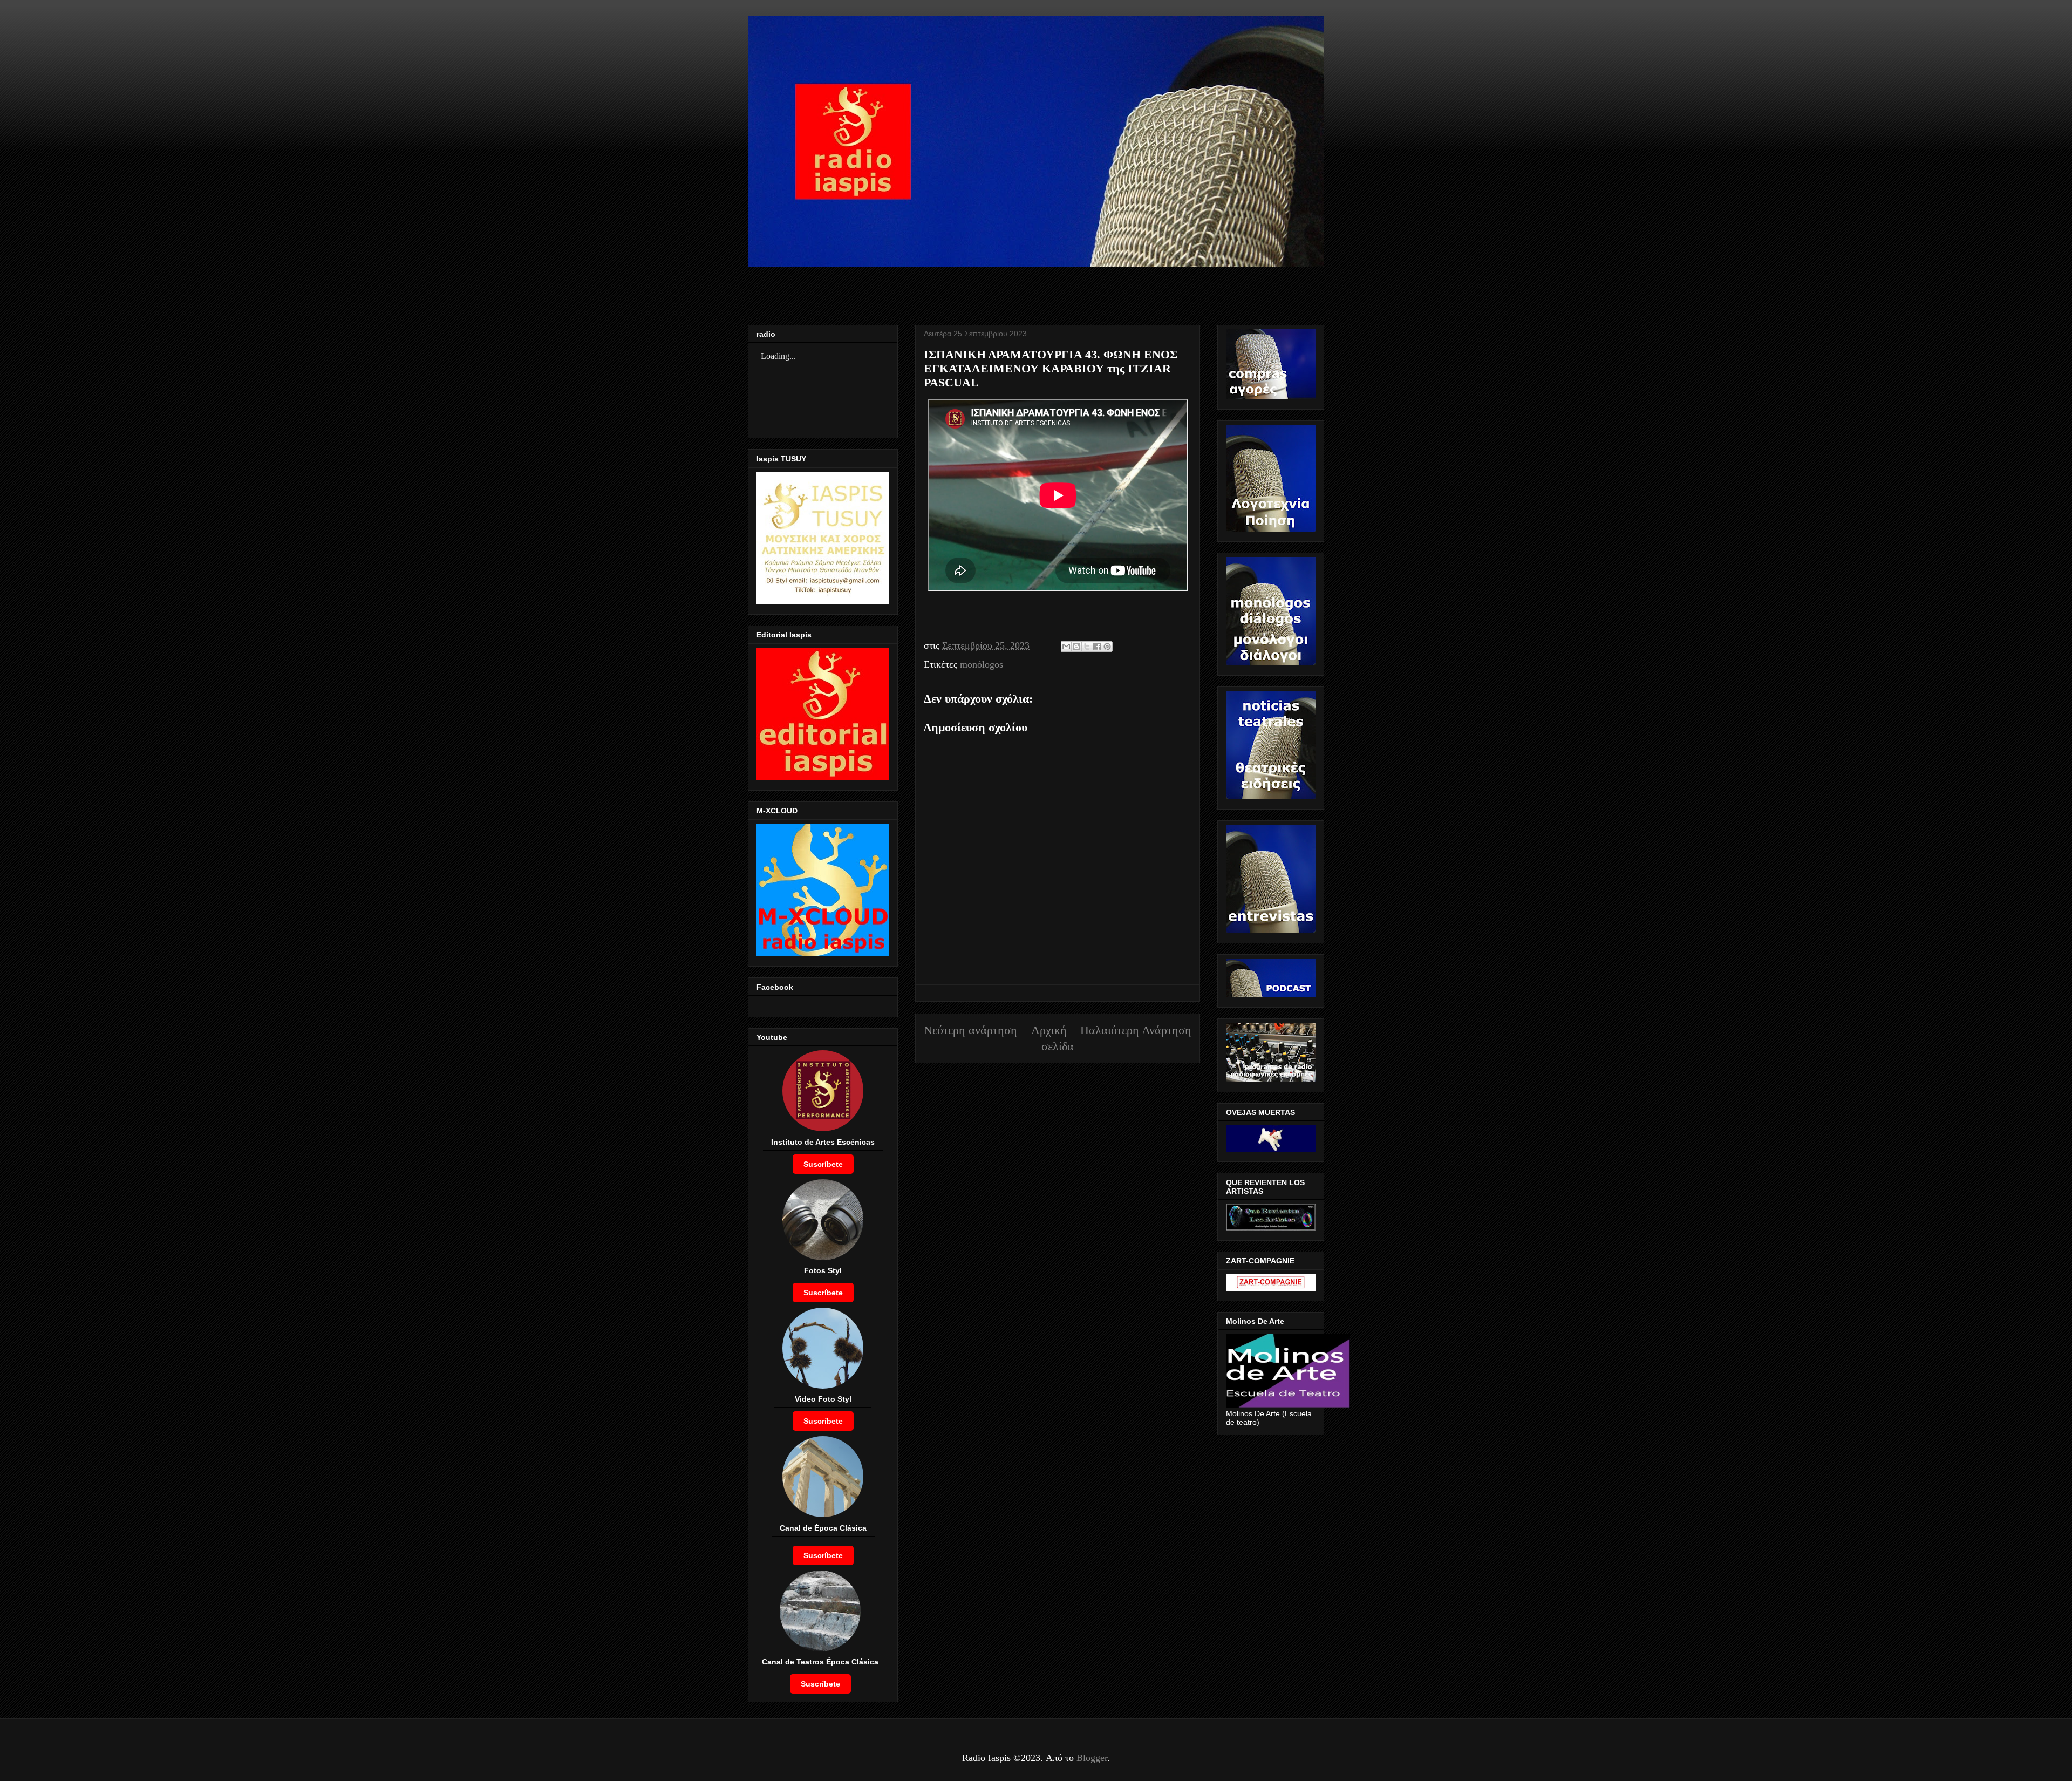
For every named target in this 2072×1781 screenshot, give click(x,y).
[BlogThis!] (1076, 647)
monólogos (982, 664)
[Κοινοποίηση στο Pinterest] (1107, 647)
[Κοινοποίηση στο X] (1087, 647)
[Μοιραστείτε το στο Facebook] (1097, 647)
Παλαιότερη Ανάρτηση (1136, 1030)
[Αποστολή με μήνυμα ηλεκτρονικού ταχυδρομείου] (1066, 647)
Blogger (1092, 1758)
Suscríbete (823, 1164)
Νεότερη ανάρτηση (970, 1030)
